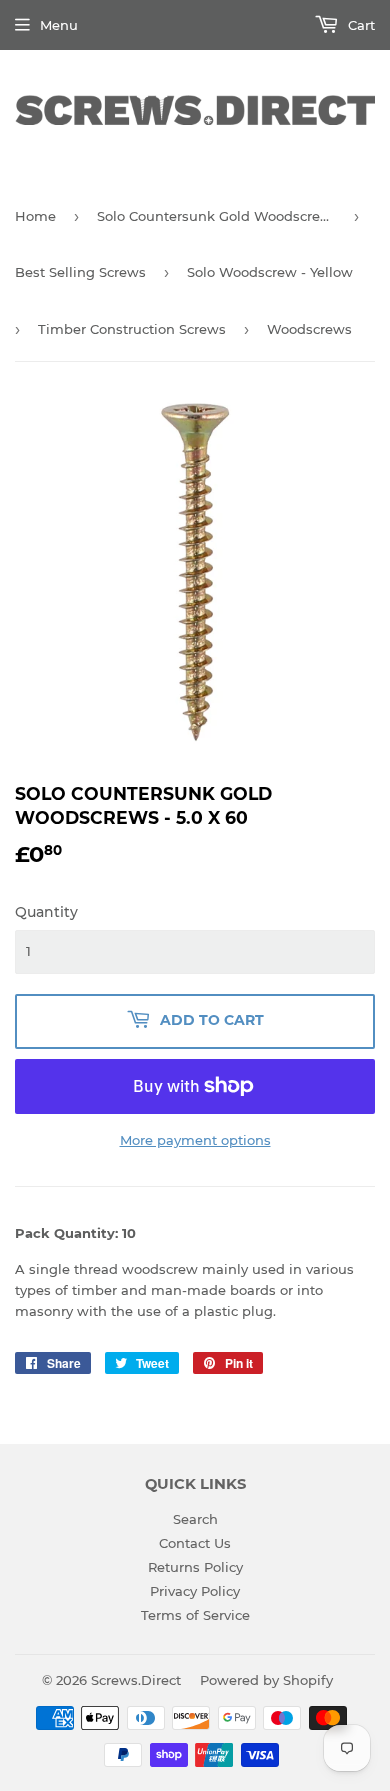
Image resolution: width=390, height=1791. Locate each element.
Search (195, 1519)
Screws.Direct (136, 1680)
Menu (59, 25)
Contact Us (195, 1543)
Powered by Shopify (266, 1680)
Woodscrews (309, 329)
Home (35, 216)
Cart (359, 25)
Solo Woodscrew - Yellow (270, 272)
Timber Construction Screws (132, 329)
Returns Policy (195, 1567)
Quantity (46, 912)
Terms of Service (195, 1615)
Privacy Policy (195, 1591)
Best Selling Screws (80, 272)
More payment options (195, 1140)
